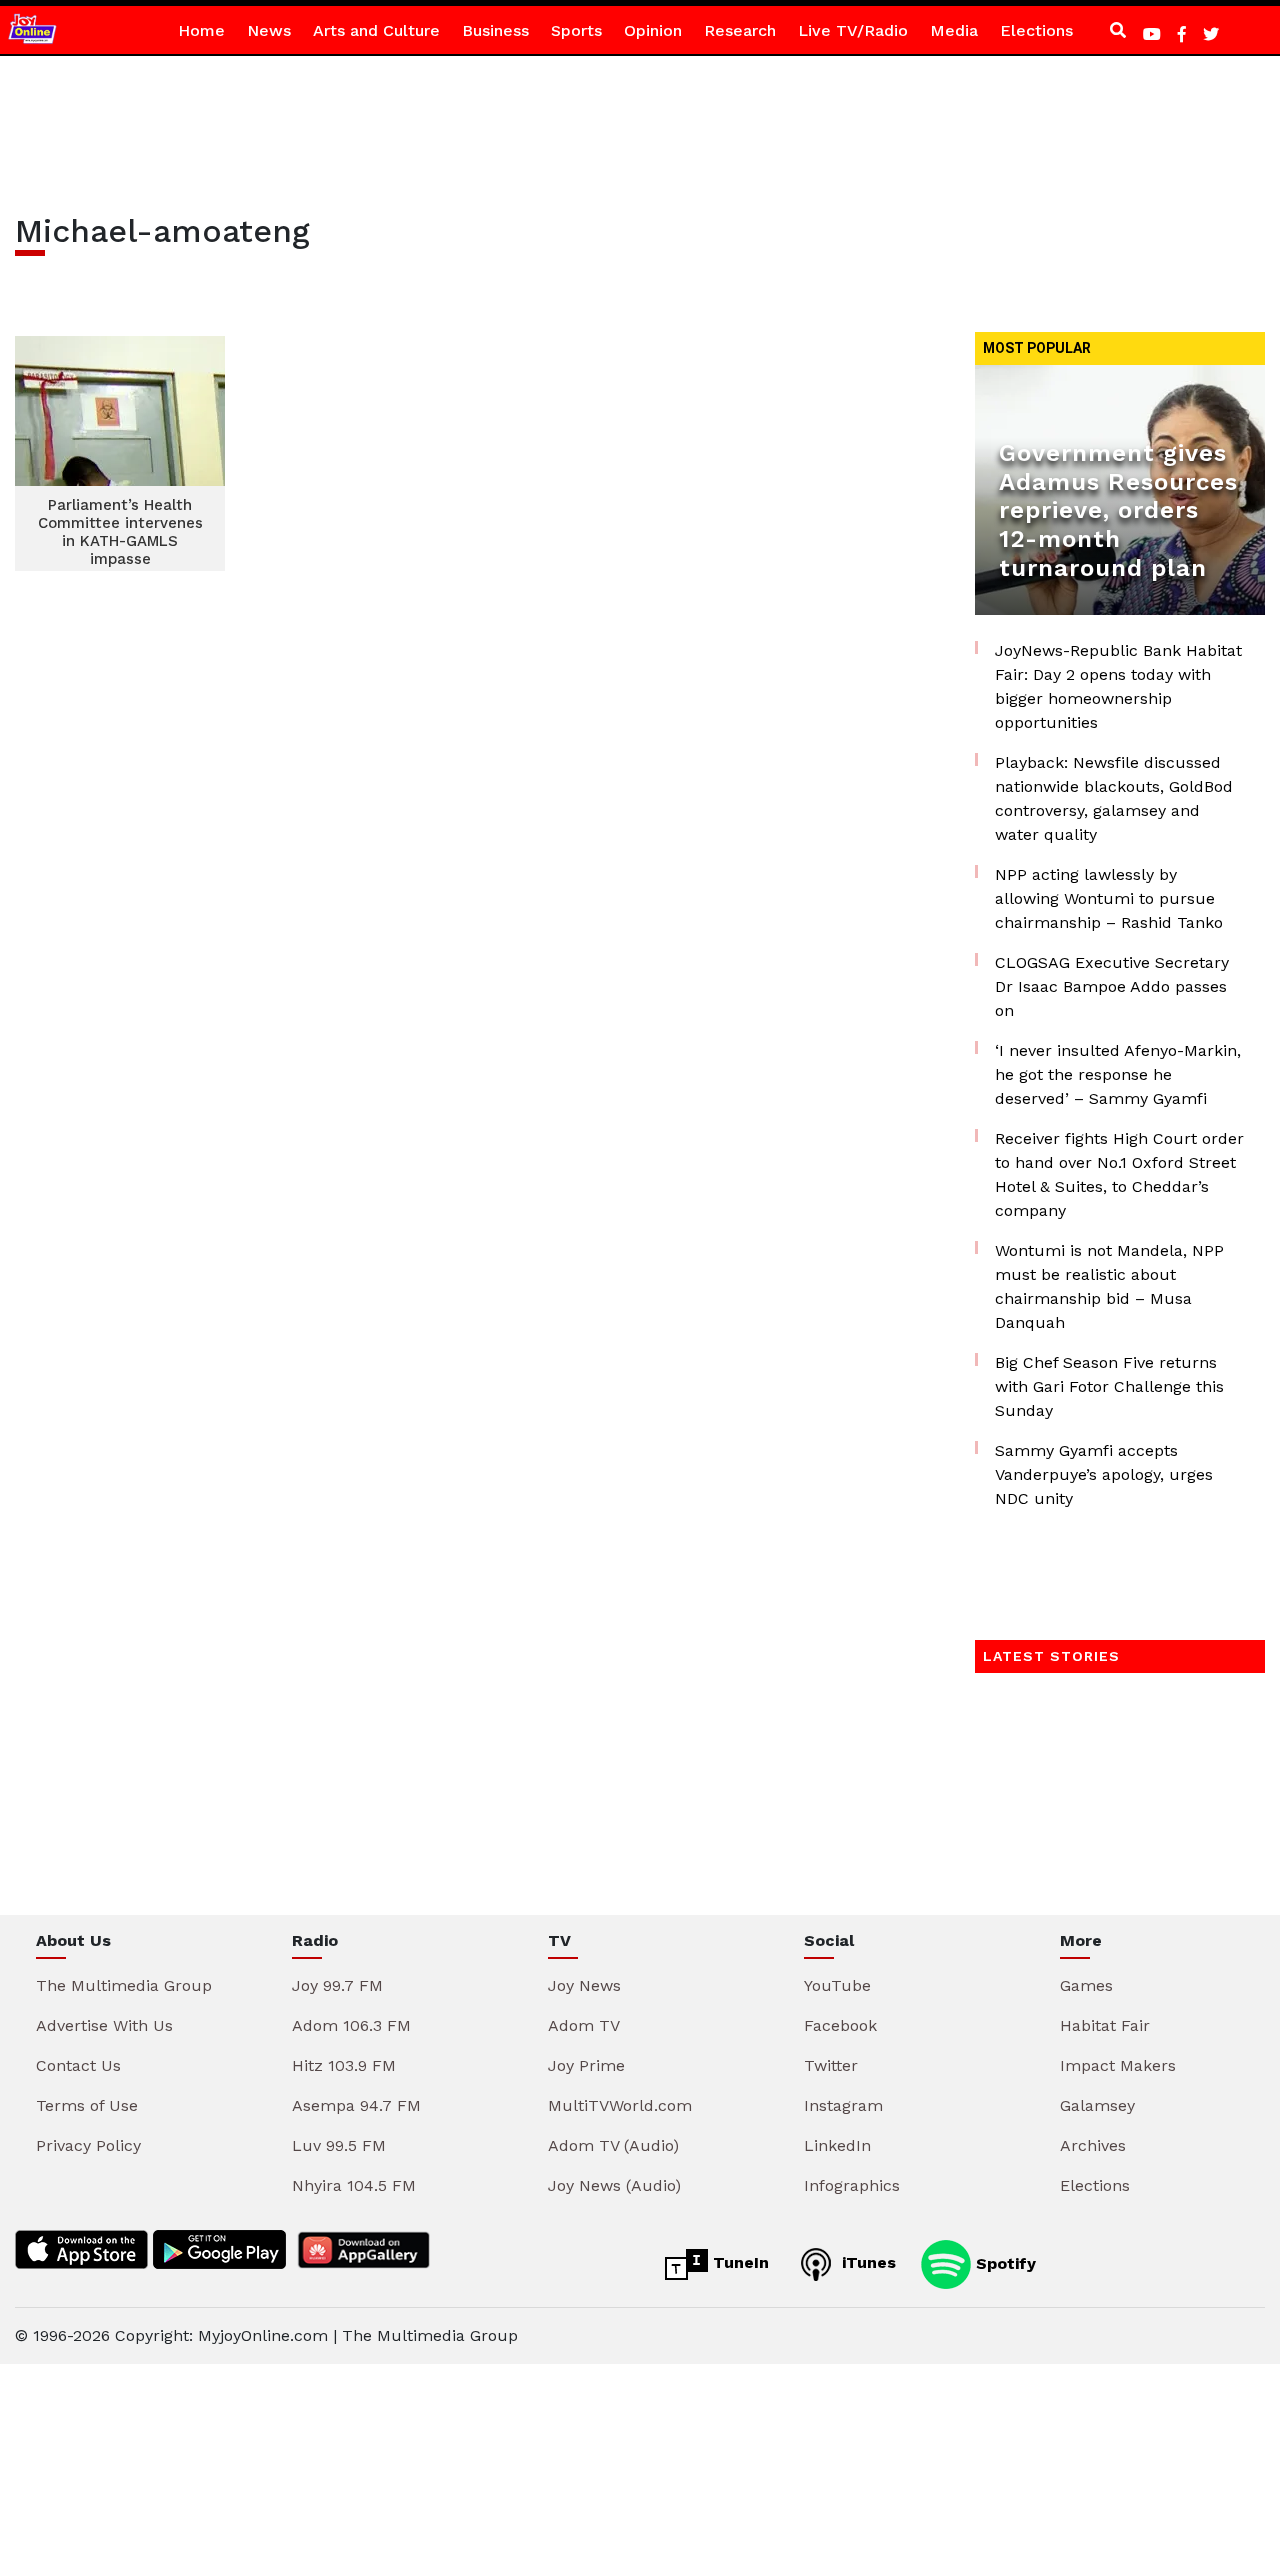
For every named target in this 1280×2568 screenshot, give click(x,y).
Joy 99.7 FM (337, 1985)
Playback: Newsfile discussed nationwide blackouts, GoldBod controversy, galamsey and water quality (1114, 798)
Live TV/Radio (853, 30)
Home (201, 30)
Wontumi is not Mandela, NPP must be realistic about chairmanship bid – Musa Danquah (1109, 1286)
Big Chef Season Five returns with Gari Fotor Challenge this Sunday (1109, 1386)
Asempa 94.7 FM (356, 2105)
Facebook (840, 2025)
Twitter (831, 2065)
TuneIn (738, 2262)
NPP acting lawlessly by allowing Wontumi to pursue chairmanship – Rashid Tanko (1109, 898)
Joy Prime (586, 2065)
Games (1086, 1985)
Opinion (653, 30)
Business (495, 30)
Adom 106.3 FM (351, 2025)
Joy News (584, 1985)
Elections (1036, 30)
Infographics (852, 2185)
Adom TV (584, 2025)
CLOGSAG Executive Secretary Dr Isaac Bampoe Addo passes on (1112, 986)
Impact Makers (1118, 2065)
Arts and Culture (376, 30)
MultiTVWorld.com (620, 2105)
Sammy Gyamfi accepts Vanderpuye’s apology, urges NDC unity (1104, 1474)
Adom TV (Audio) (613, 2145)
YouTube (837, 1985)
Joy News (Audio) (614, 2185)
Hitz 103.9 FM (344, 2065)
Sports (576, 30)
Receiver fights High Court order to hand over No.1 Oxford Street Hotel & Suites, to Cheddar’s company (1119, 1174)
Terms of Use (87, 2105)
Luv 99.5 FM (339, 2145)
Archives (1093, 2145)
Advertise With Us (104, 2025)
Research (740, 30)
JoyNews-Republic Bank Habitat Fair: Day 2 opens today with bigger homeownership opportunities (1118, 686)
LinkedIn (837, 2145)
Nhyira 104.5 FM (354, 2185)
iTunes (866, 2262)
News (269, 30)
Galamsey (1097, 2105)
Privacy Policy (88, 2145)
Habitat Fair (1105, 2025)
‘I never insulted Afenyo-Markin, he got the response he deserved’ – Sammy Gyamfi (1118, 1074)
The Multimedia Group (124, 1985)
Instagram (843, 2105)
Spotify (1003, 2262)
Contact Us (78, 2065)
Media (954, 30)
